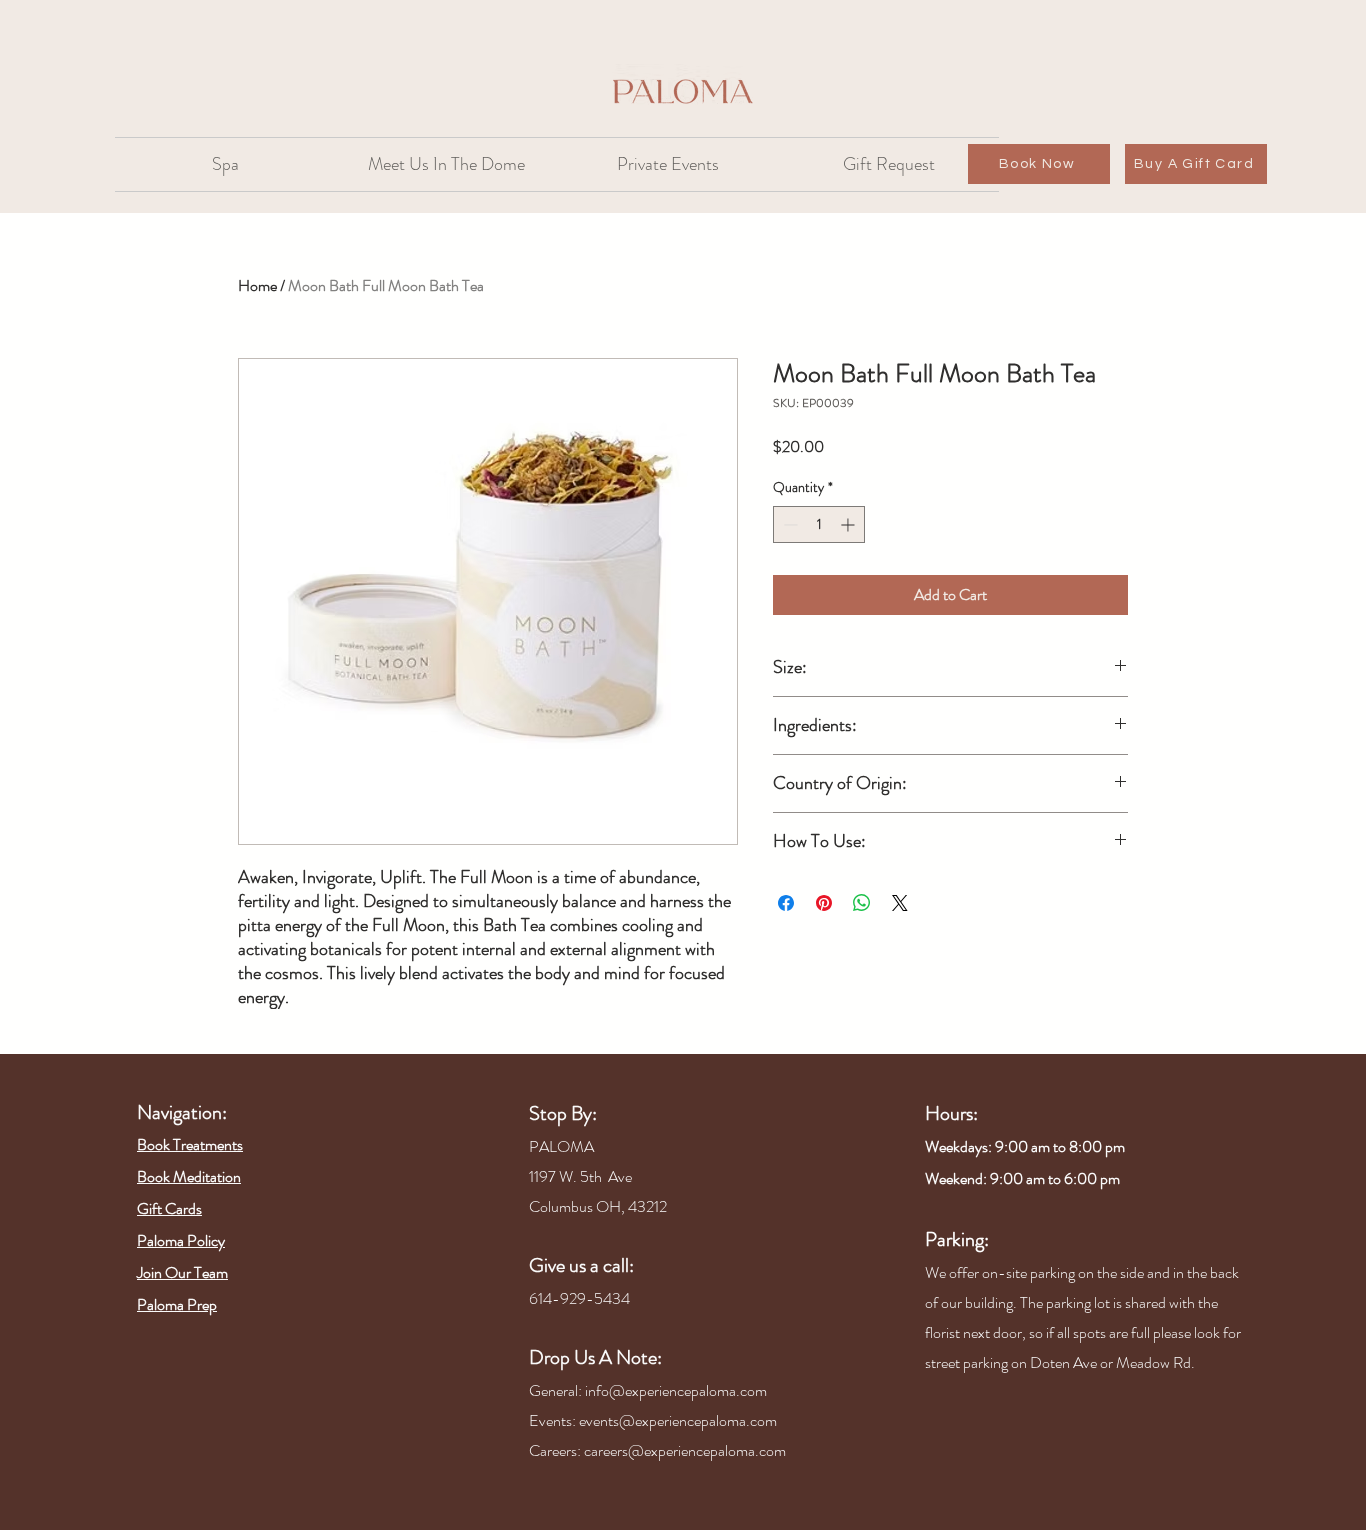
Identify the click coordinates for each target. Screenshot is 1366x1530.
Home (257, 285)
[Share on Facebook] (786, 903)
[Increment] (849, 524)
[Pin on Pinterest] (824, 903)
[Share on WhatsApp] (862, 903)
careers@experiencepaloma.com (685, 1450)
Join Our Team (182, 1272)
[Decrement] (788, 524)
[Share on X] (900, 903)
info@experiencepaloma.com (676, 1390)
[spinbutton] (819, 524)
